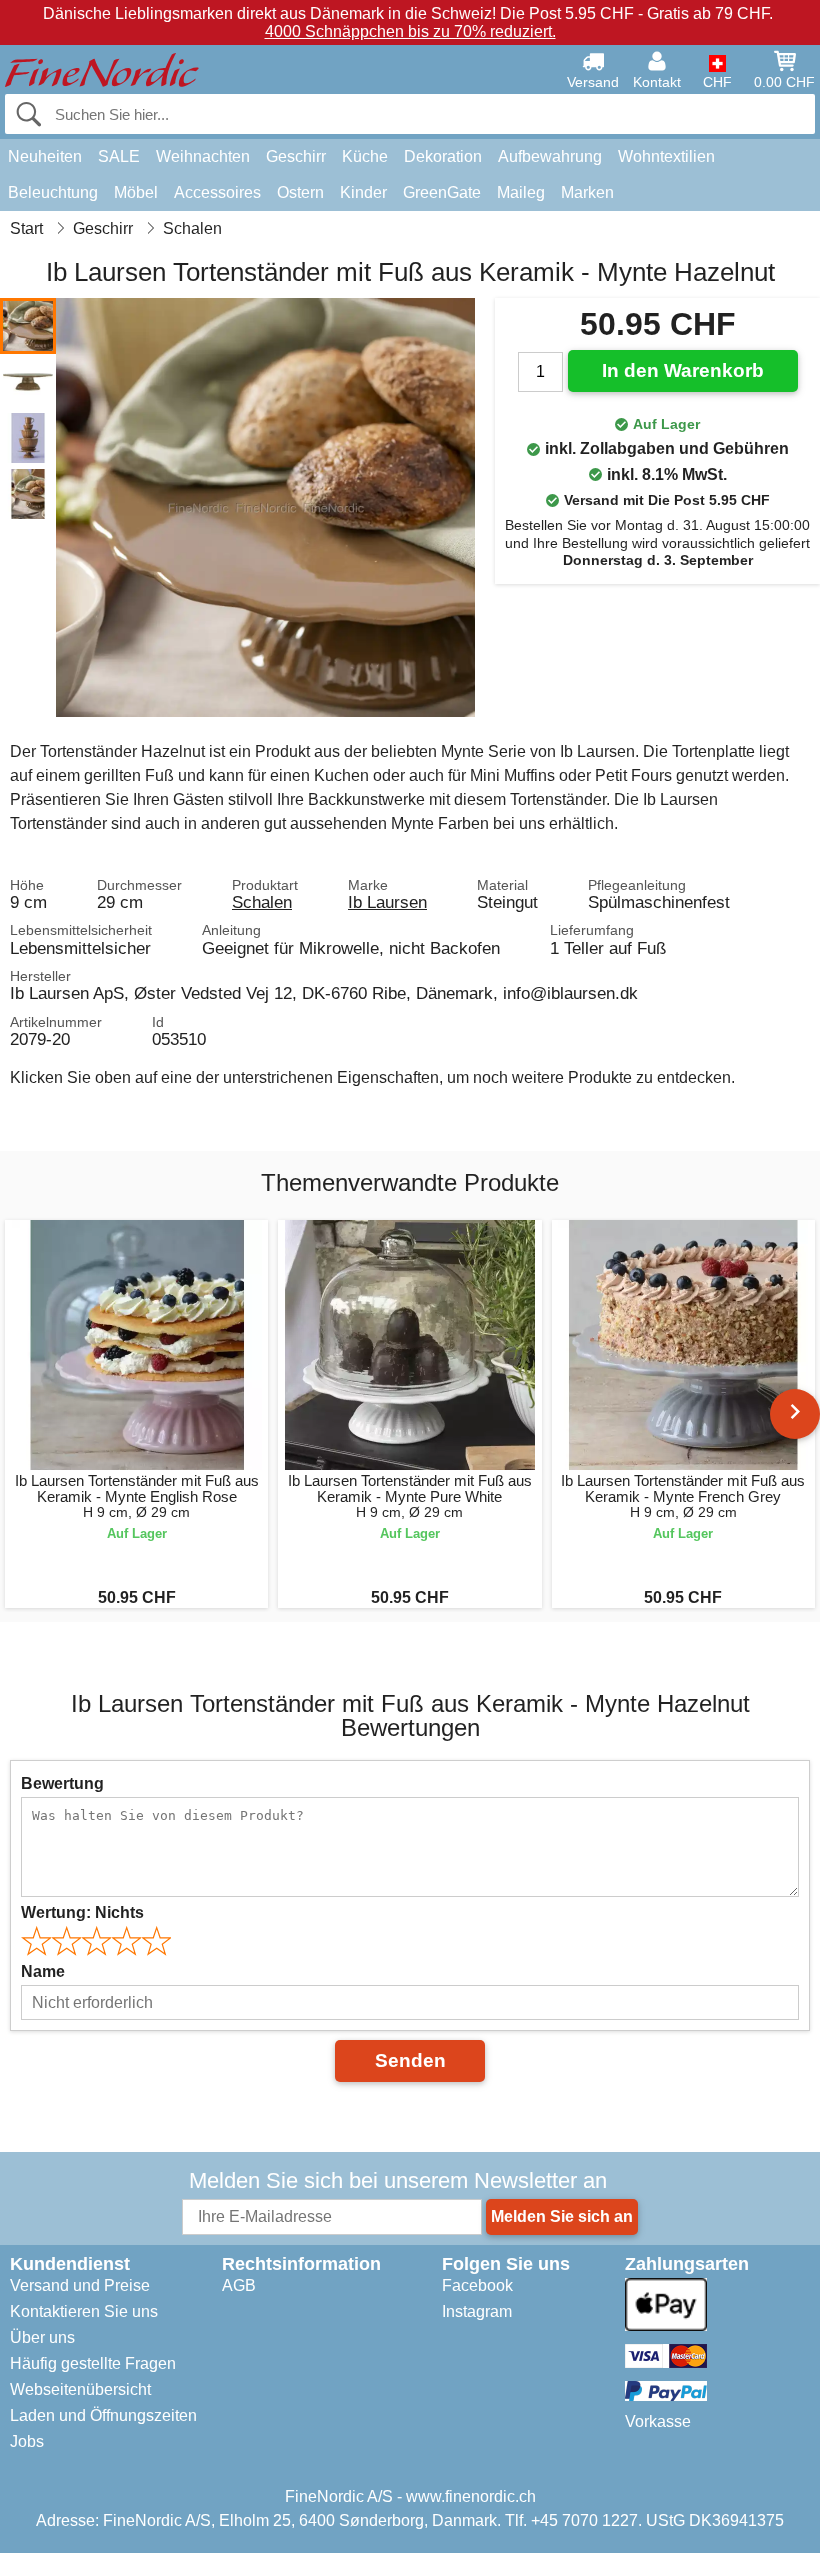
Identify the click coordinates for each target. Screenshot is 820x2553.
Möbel (136, 192)
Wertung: (82, 1912)
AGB (239, 2285)
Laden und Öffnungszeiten (103, 2415)
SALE (119, 156)
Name (43, 1971)
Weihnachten (203, 156)
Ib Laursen (387, 902)
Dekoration (443, 156)
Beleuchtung (53, 192)
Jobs (27, 2441)
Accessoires (217, 192)
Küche (365, 156)
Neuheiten (45, 156)
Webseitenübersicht (80, 2389)
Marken (587, 192)
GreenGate (442, 192)
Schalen (262, 902)
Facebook (477, 2285)
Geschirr (296, 156)
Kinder (363, 192)
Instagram (477, 2311)
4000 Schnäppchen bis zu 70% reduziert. (410, 31)
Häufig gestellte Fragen (93, 2363)
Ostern (300, 192)
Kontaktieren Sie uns (84, 2311)
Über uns (42, 2337)
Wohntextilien (666, 156)
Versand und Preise (80, 2285)
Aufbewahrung (550, 156)
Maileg (521, 192)
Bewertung (62, 1783)
